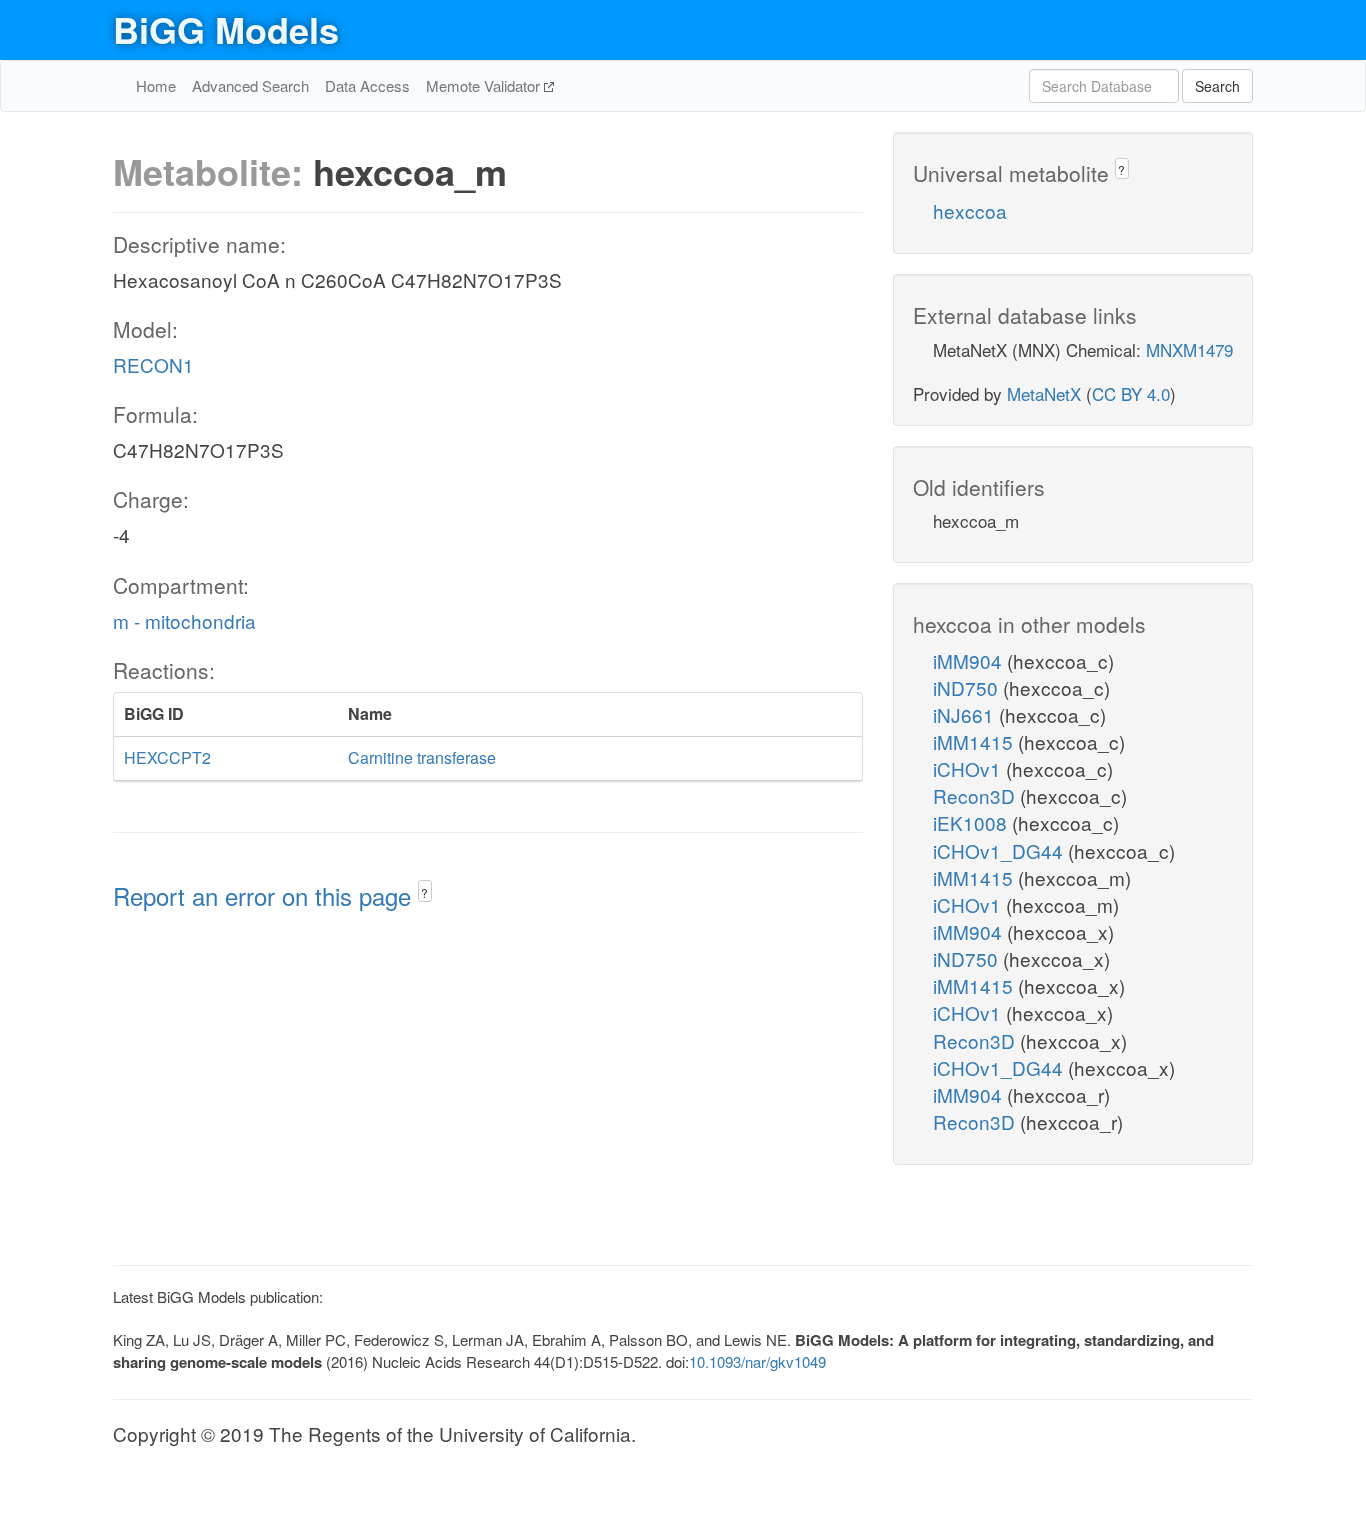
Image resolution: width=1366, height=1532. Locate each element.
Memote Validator (485, 85)
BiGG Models (226, 29)
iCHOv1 (969, 768)
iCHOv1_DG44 (1000, 850)
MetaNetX (1044, 393)
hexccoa (970, 210)
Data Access (367, 85)
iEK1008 (972, 822)
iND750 (968, 687)
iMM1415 (975, 741)
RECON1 (153, 364)
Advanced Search (250, 85)
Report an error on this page (265, 895)
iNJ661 (966, 714)
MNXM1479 (1189, 349)
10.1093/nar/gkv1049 (757, 1361)
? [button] (424, 892)
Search (1217, 86)
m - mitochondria (184, 620)
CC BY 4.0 (1131, 393)
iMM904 (970, 660)
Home (156, 85)
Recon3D (976, 795)
